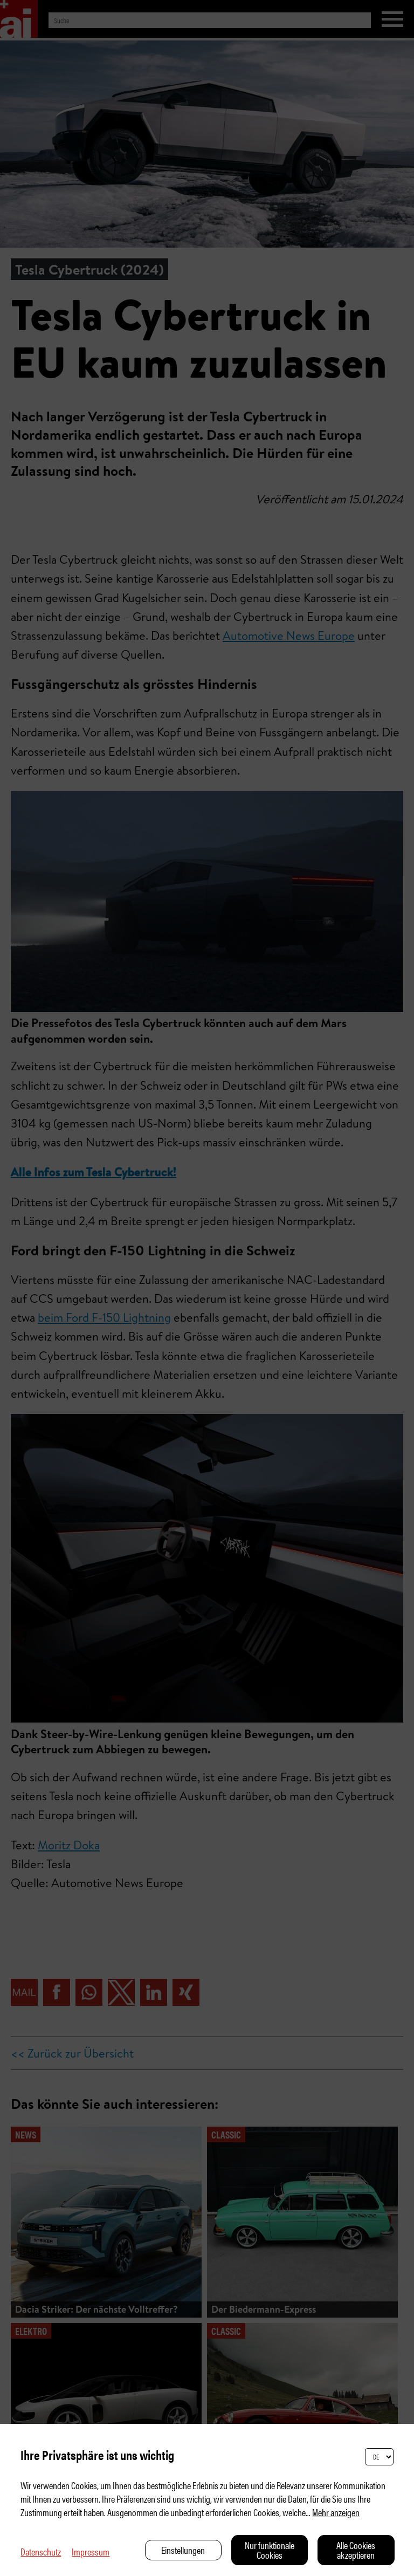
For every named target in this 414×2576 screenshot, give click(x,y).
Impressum (91, 2551)
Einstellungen (183, 2550)
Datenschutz (41, 2551)
